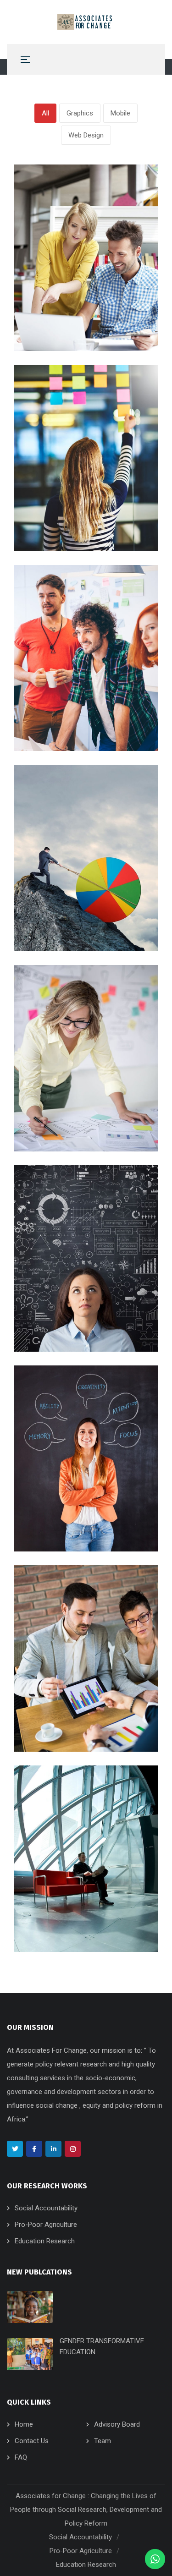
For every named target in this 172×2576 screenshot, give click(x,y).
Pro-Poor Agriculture (46, 2225)
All (45, 113)
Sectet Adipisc (69, 515)
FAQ (21, 2457)
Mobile (120, 113)
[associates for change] (86, 22)
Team (103, 2441)
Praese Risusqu (71, 915)
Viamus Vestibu (71, 1115)
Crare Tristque (67, 1315)
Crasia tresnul (66, 314)
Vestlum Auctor (71, 1715)
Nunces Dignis (67, 1515)
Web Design (86, 135)
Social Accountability (46, 2208)
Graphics (80, 113)
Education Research (45, 2241)
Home (24, 2424)
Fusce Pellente (69, 714)
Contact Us (32, 2441)
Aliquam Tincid (68, 1915)
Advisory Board (117, 2424)
